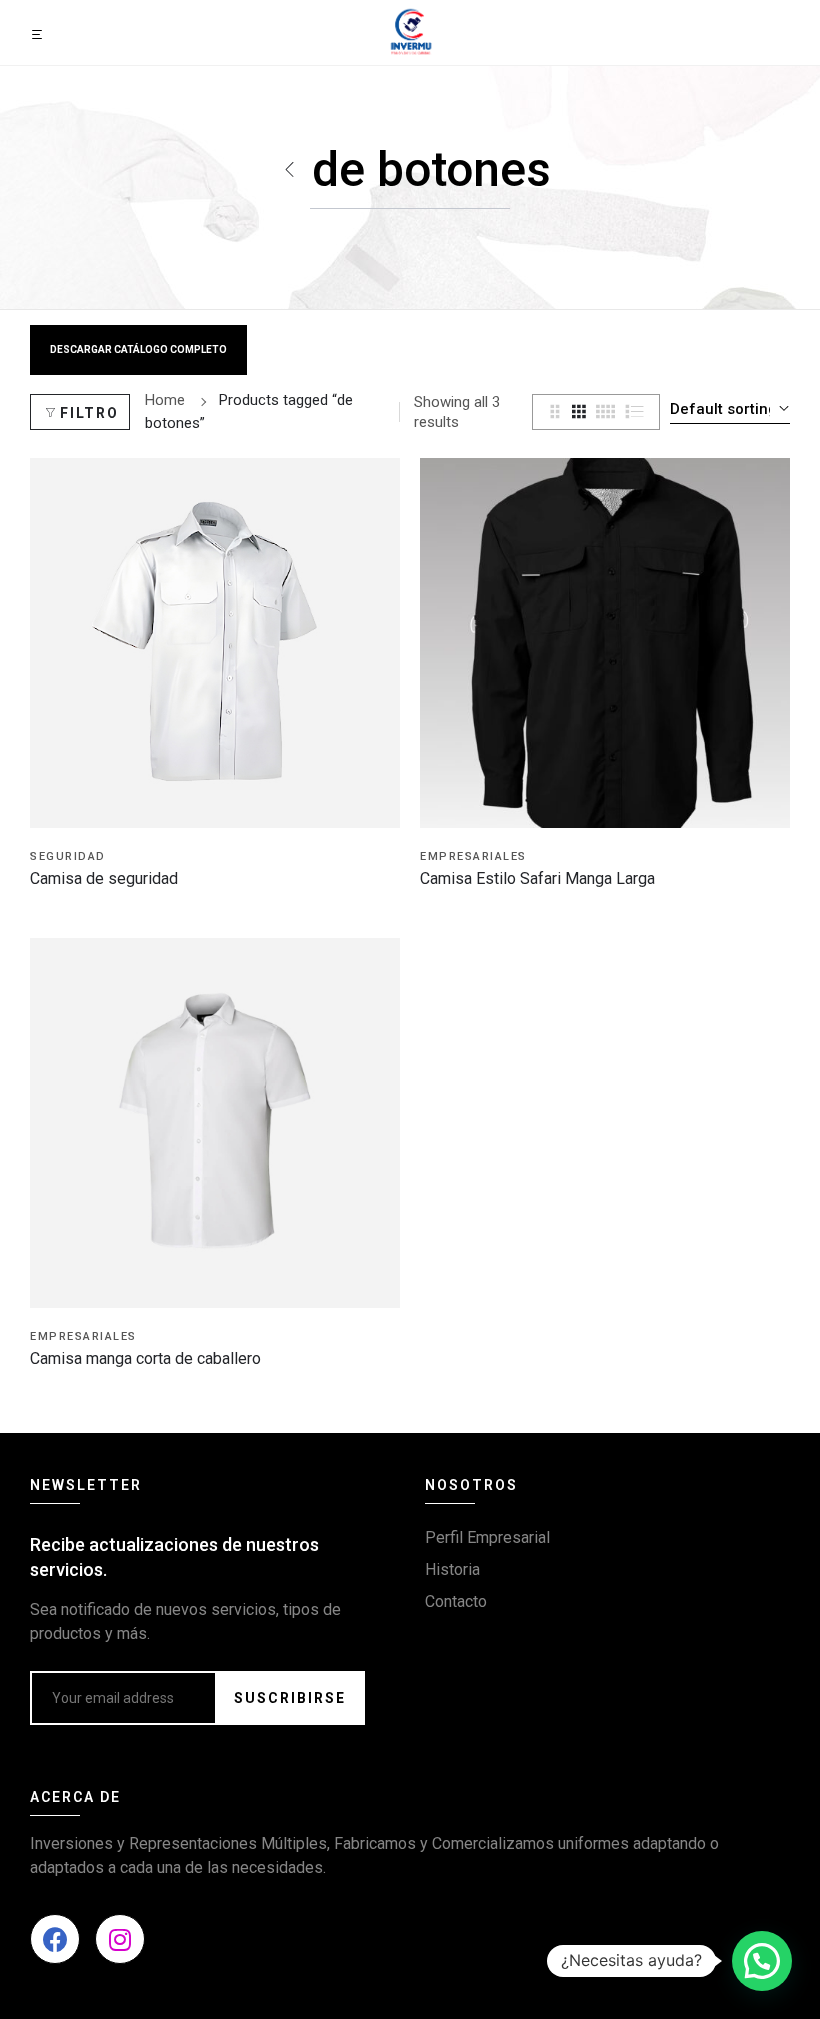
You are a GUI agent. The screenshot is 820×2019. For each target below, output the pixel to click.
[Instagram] (120, 1939)
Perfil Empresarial (487, 1537)
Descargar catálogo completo (138, 349)
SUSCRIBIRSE (290, 1698)
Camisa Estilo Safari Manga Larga (537, 878)
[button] (762, 1961)
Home (165, 400)
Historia (452, 1569)
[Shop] (290, 170)
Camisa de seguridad (104, 878)
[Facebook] (55, 1939)
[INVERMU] (410, 31)
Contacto (456, 1601)
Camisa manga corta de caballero (145, 1358)
